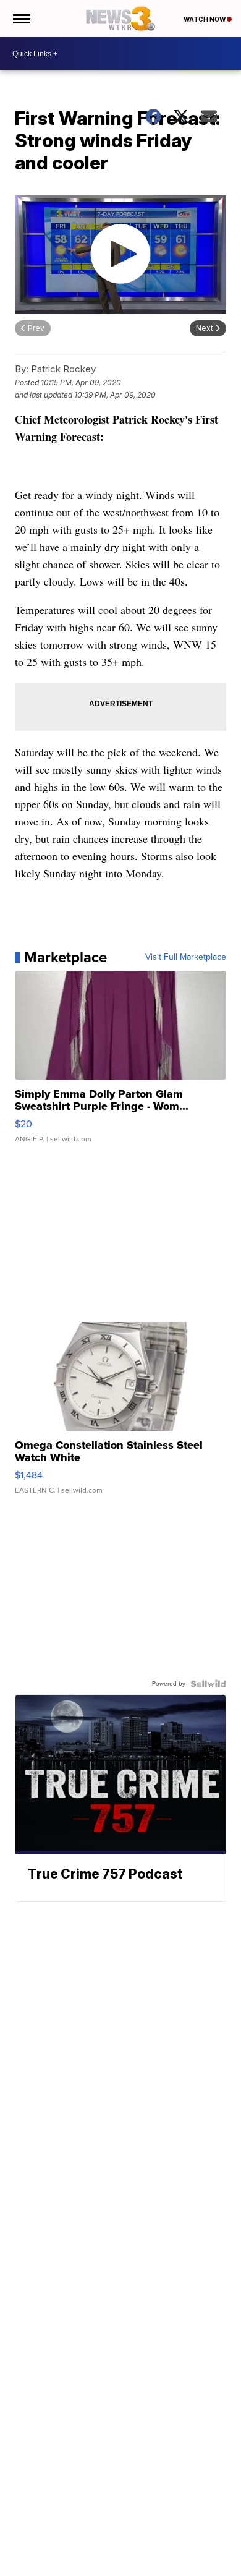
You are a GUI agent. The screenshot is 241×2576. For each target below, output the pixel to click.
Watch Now (205, 19)
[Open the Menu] (21, 19)
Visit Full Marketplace (186, 957)
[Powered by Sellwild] (208, 1684)
